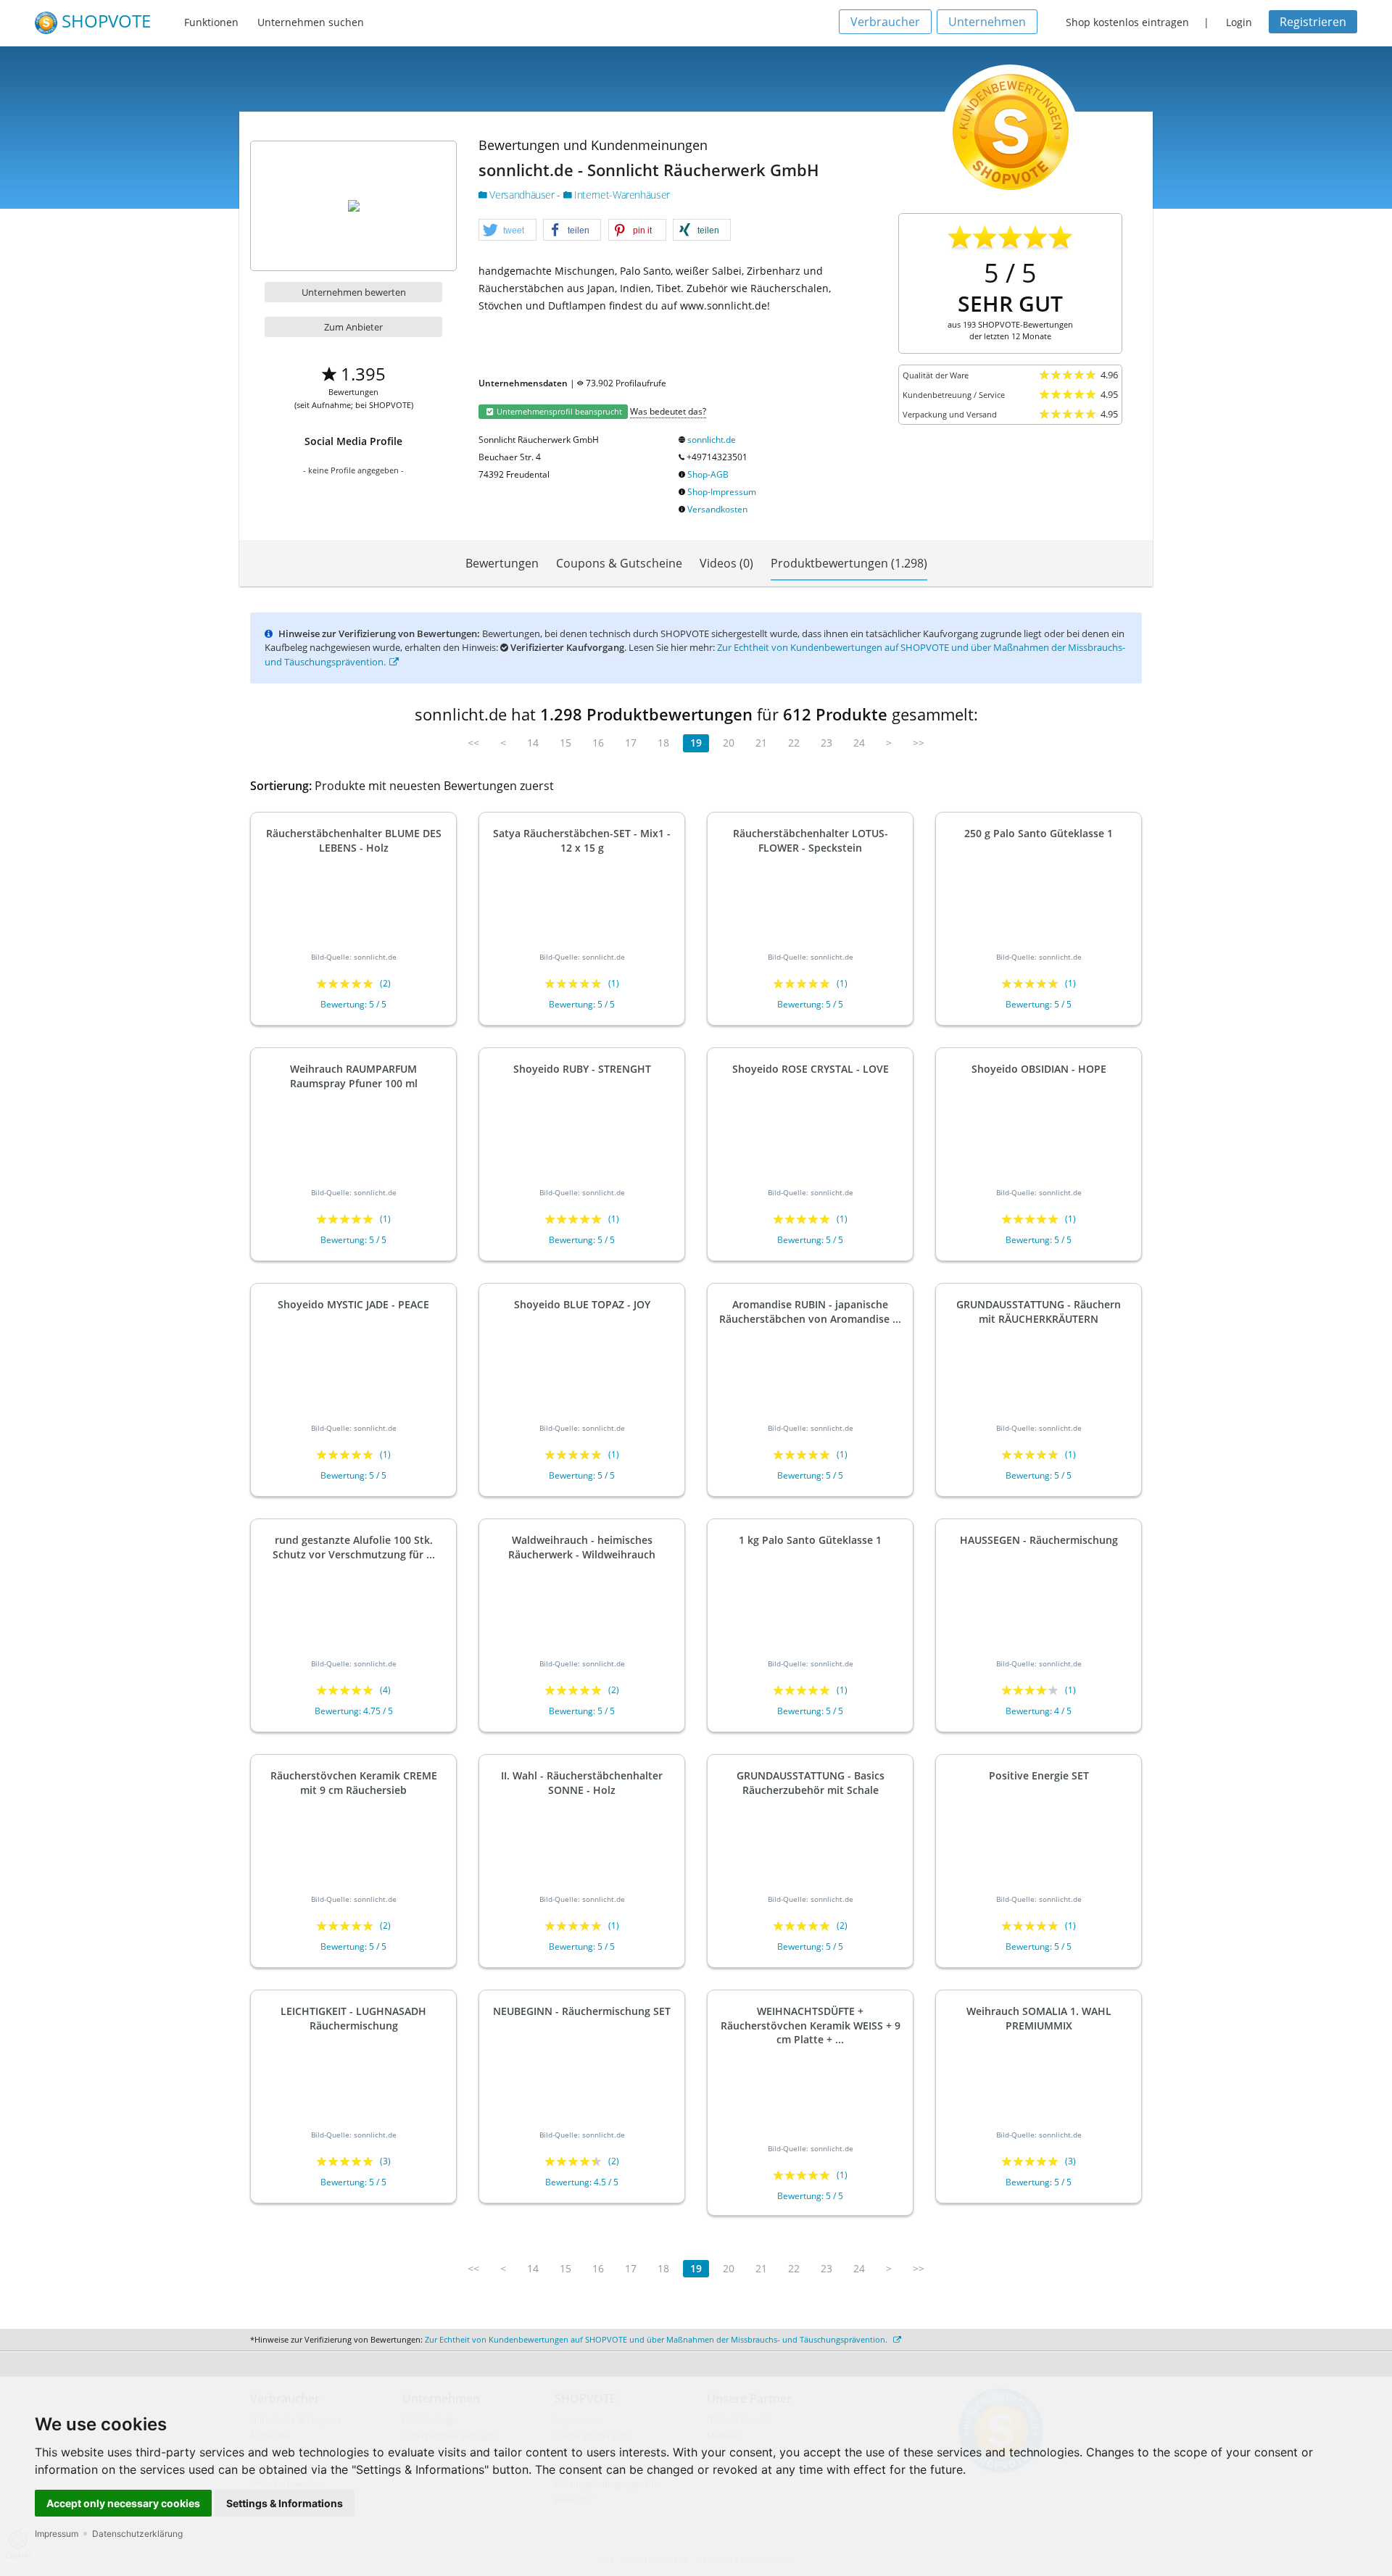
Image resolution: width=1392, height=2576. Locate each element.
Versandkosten (717, 509)
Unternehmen (987, 22)
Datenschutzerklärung (137, 2534)
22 (794, 743)
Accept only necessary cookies (123, 2503)
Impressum (57, 2534)
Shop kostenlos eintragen (1127, 22)
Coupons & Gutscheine (619, 563)
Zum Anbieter (353, 327)
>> (919, 743)
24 (859, 743)
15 (565, 743)
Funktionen (211, 22)
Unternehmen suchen (311, 22)
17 (631, 743)
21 (761, 743)
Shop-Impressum (722, 492)
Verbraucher (885, 22)
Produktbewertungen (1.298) (849, 563)
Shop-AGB (708, 474)
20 (729, 743)
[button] (507, 230)
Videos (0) (726, 563)
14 (533, 743)
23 (826, 743)
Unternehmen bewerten (354, 292)
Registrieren (1313, 22)
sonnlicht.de (712, 440)
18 (663, 743)
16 (598, 743)
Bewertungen (502, 563)
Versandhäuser (522, 195)
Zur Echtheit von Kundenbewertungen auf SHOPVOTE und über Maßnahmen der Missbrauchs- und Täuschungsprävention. (657, 2339)
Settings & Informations (285, 2503)
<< (473, 743)
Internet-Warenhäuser (621, 195)
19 (696, 743)
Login (1239, 22)
